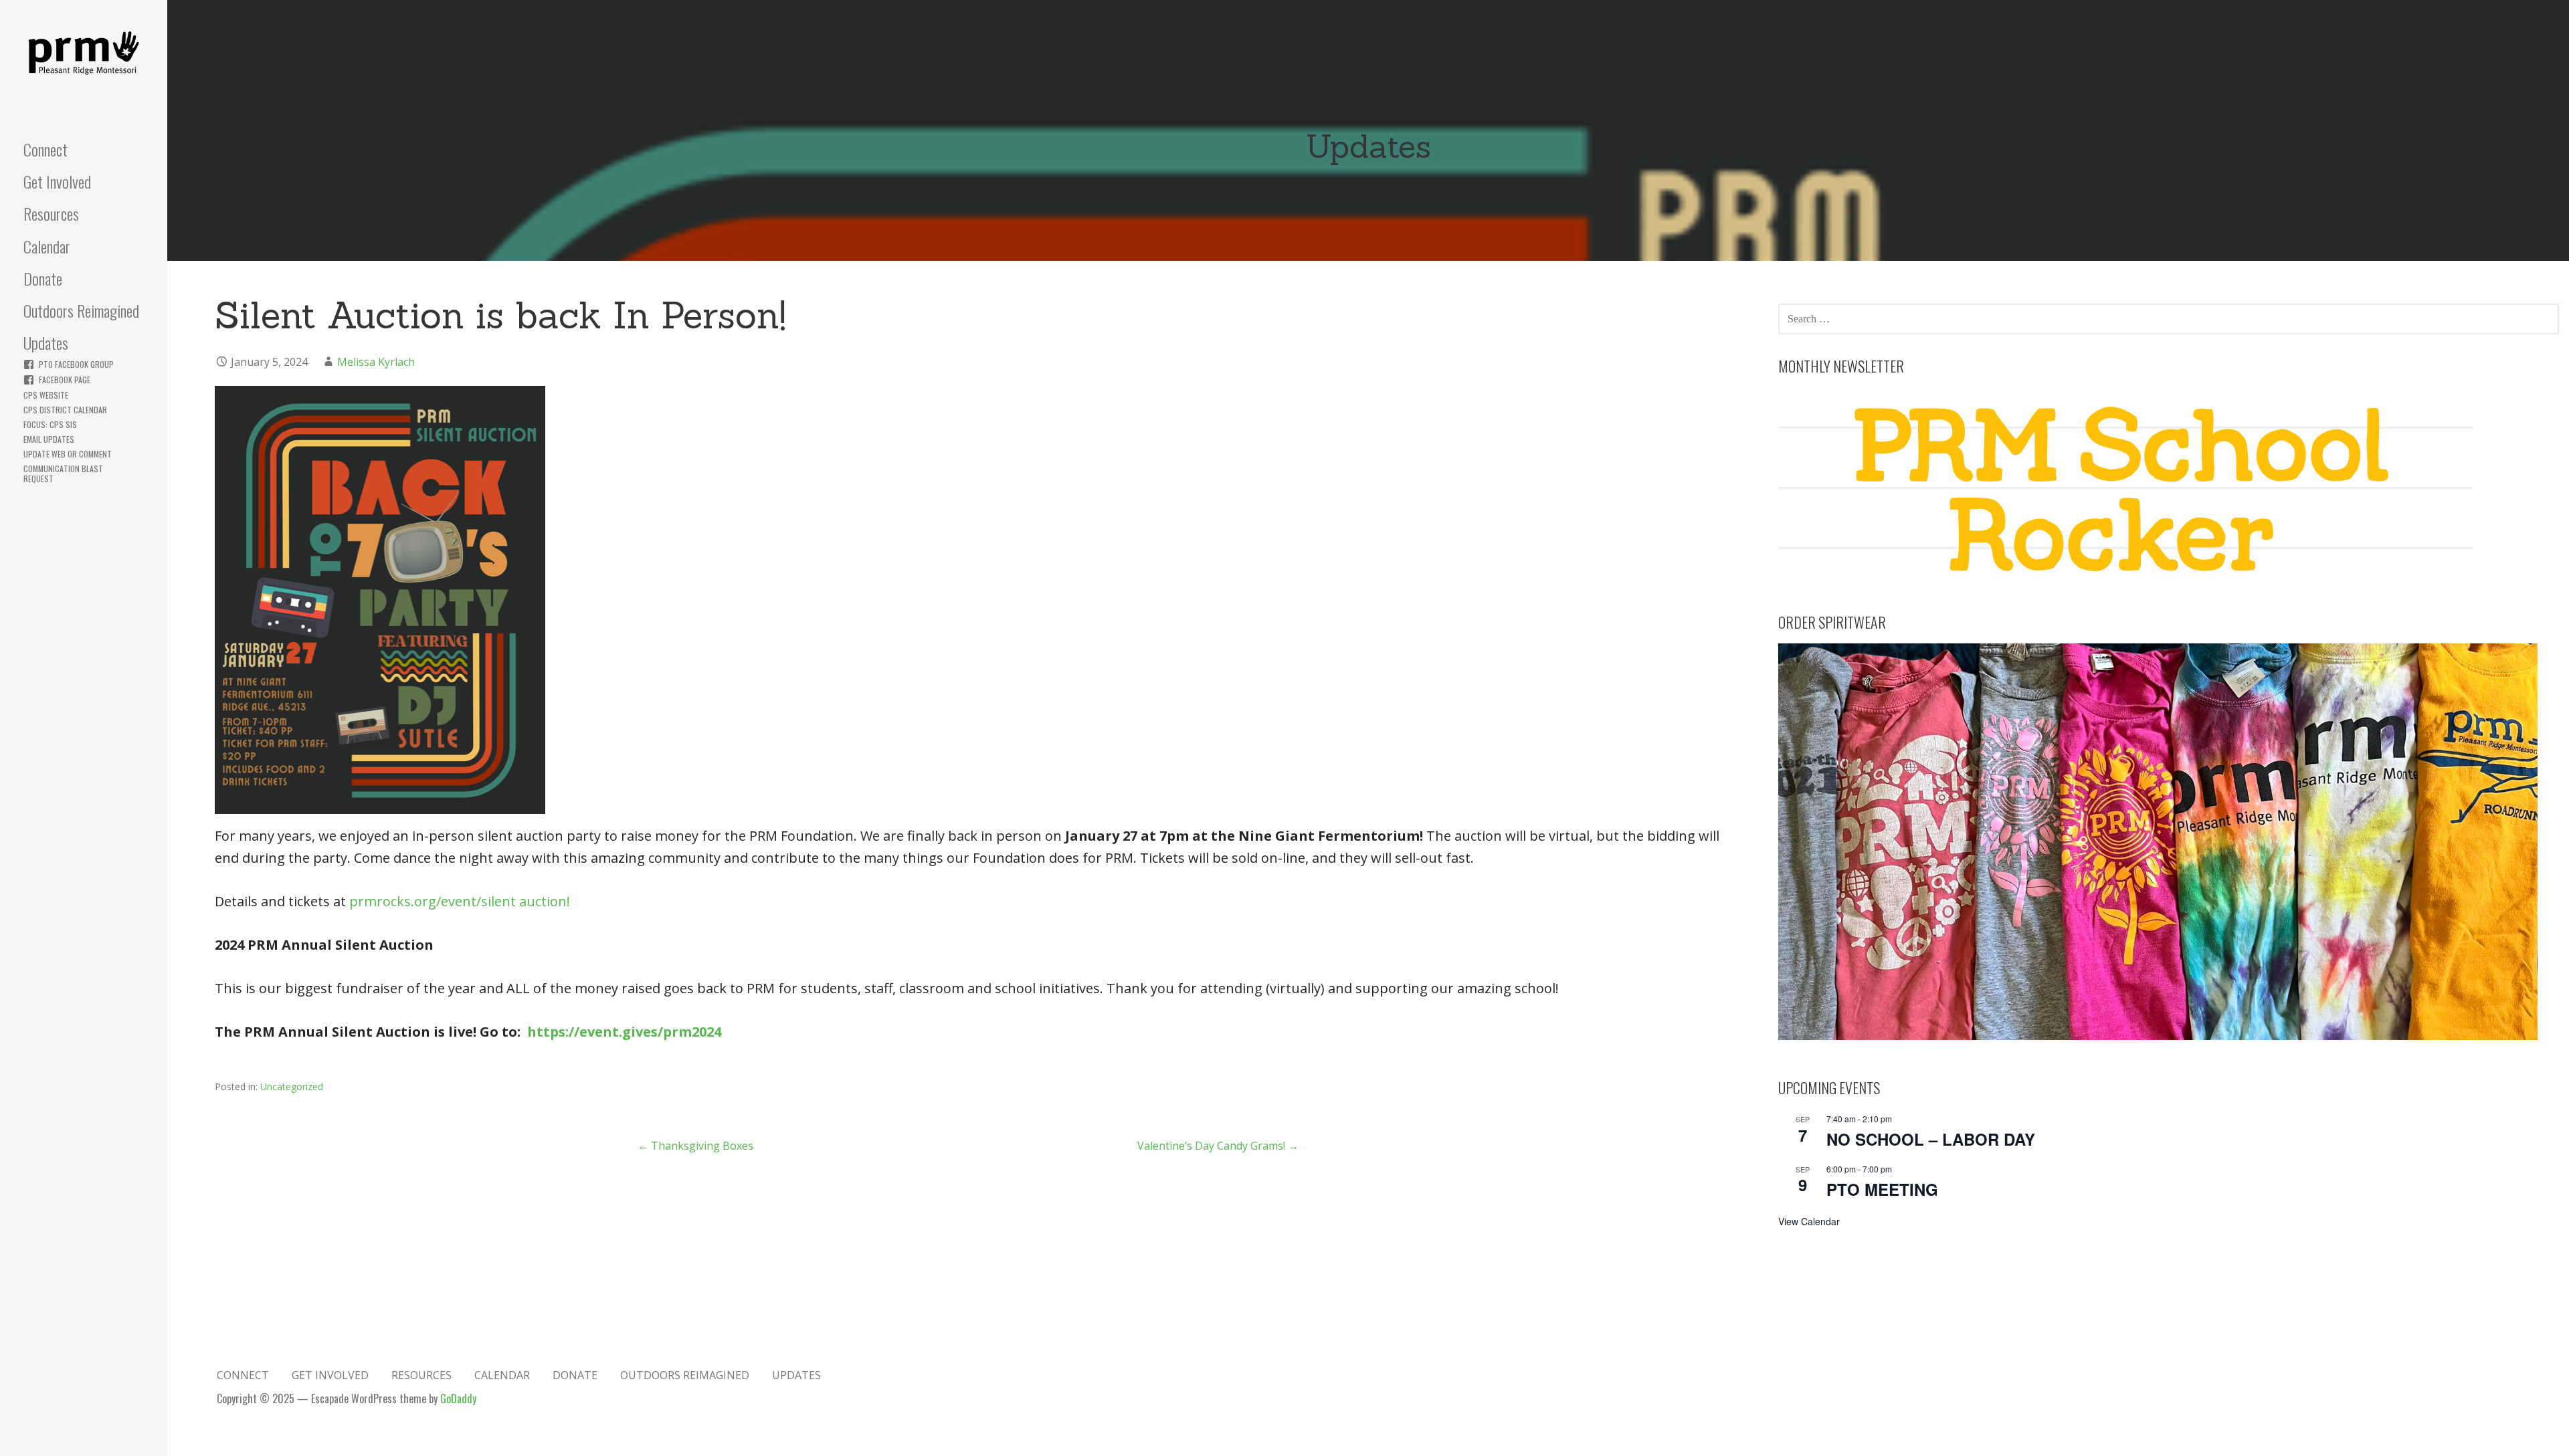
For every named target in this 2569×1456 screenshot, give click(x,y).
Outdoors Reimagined (81, 310)
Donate (43, 278)
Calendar (47, 246)
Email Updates (49, 439)
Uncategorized (292, 1086)
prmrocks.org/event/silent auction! (460, 901)
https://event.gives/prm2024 (624, 1032)
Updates (46, 342)
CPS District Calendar (65, 410)
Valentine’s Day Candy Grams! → (1218, 1146)
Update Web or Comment (68, 454)
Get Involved (57, 181)
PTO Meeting (1882, 1189)
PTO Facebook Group (76, 364)
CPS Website (46, 395)
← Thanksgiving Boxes (695, 1146)
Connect (45, 149)
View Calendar (1809, 1221)
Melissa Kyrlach (376, 362)
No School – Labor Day (1931, 1139)
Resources (51, 213)
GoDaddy (458, 1398)
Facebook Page (65, 380)
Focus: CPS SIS (50, 424)
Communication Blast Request (63, 474)
